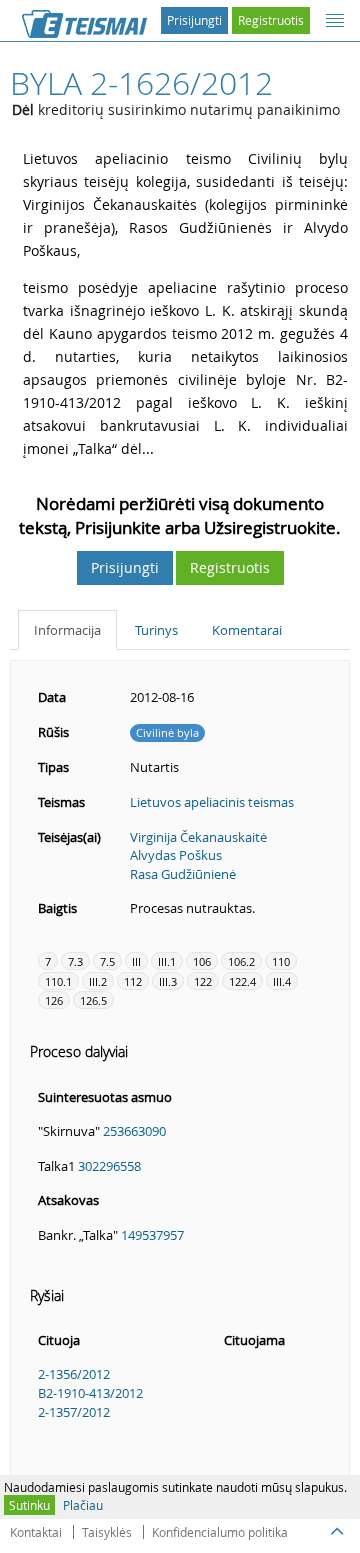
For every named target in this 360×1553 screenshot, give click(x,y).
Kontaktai (36, 1532)
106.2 (241, 961)
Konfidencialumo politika (220, 1532)
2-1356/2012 (74, 1374)
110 (281, 961)
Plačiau (83, 1505)
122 (203, 981)
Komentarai (247, 630)
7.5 (107, 961)
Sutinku (29, 1505)
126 (54, 1000)
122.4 (242, 981)
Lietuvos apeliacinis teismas (212, 802)
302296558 (109, 1166)
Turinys (156, 630)
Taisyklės (107, 1532)
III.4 (282, 981)
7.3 (75, 961)
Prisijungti (194, 20)
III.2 (98, 981)
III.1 (167, 961)
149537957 (152, 1235)
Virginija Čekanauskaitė (198, 837)
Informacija (67, 630)
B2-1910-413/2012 (90, 1393)
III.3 (168, 981)
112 (133, 981)
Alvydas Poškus (176, 855)
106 (202, 961)
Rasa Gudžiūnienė (183, 874)
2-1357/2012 (74, 1412)
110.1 (58, 981)
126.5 (93, 1000)
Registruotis (271, 20)
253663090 (134, 1131)
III (136, 961)
